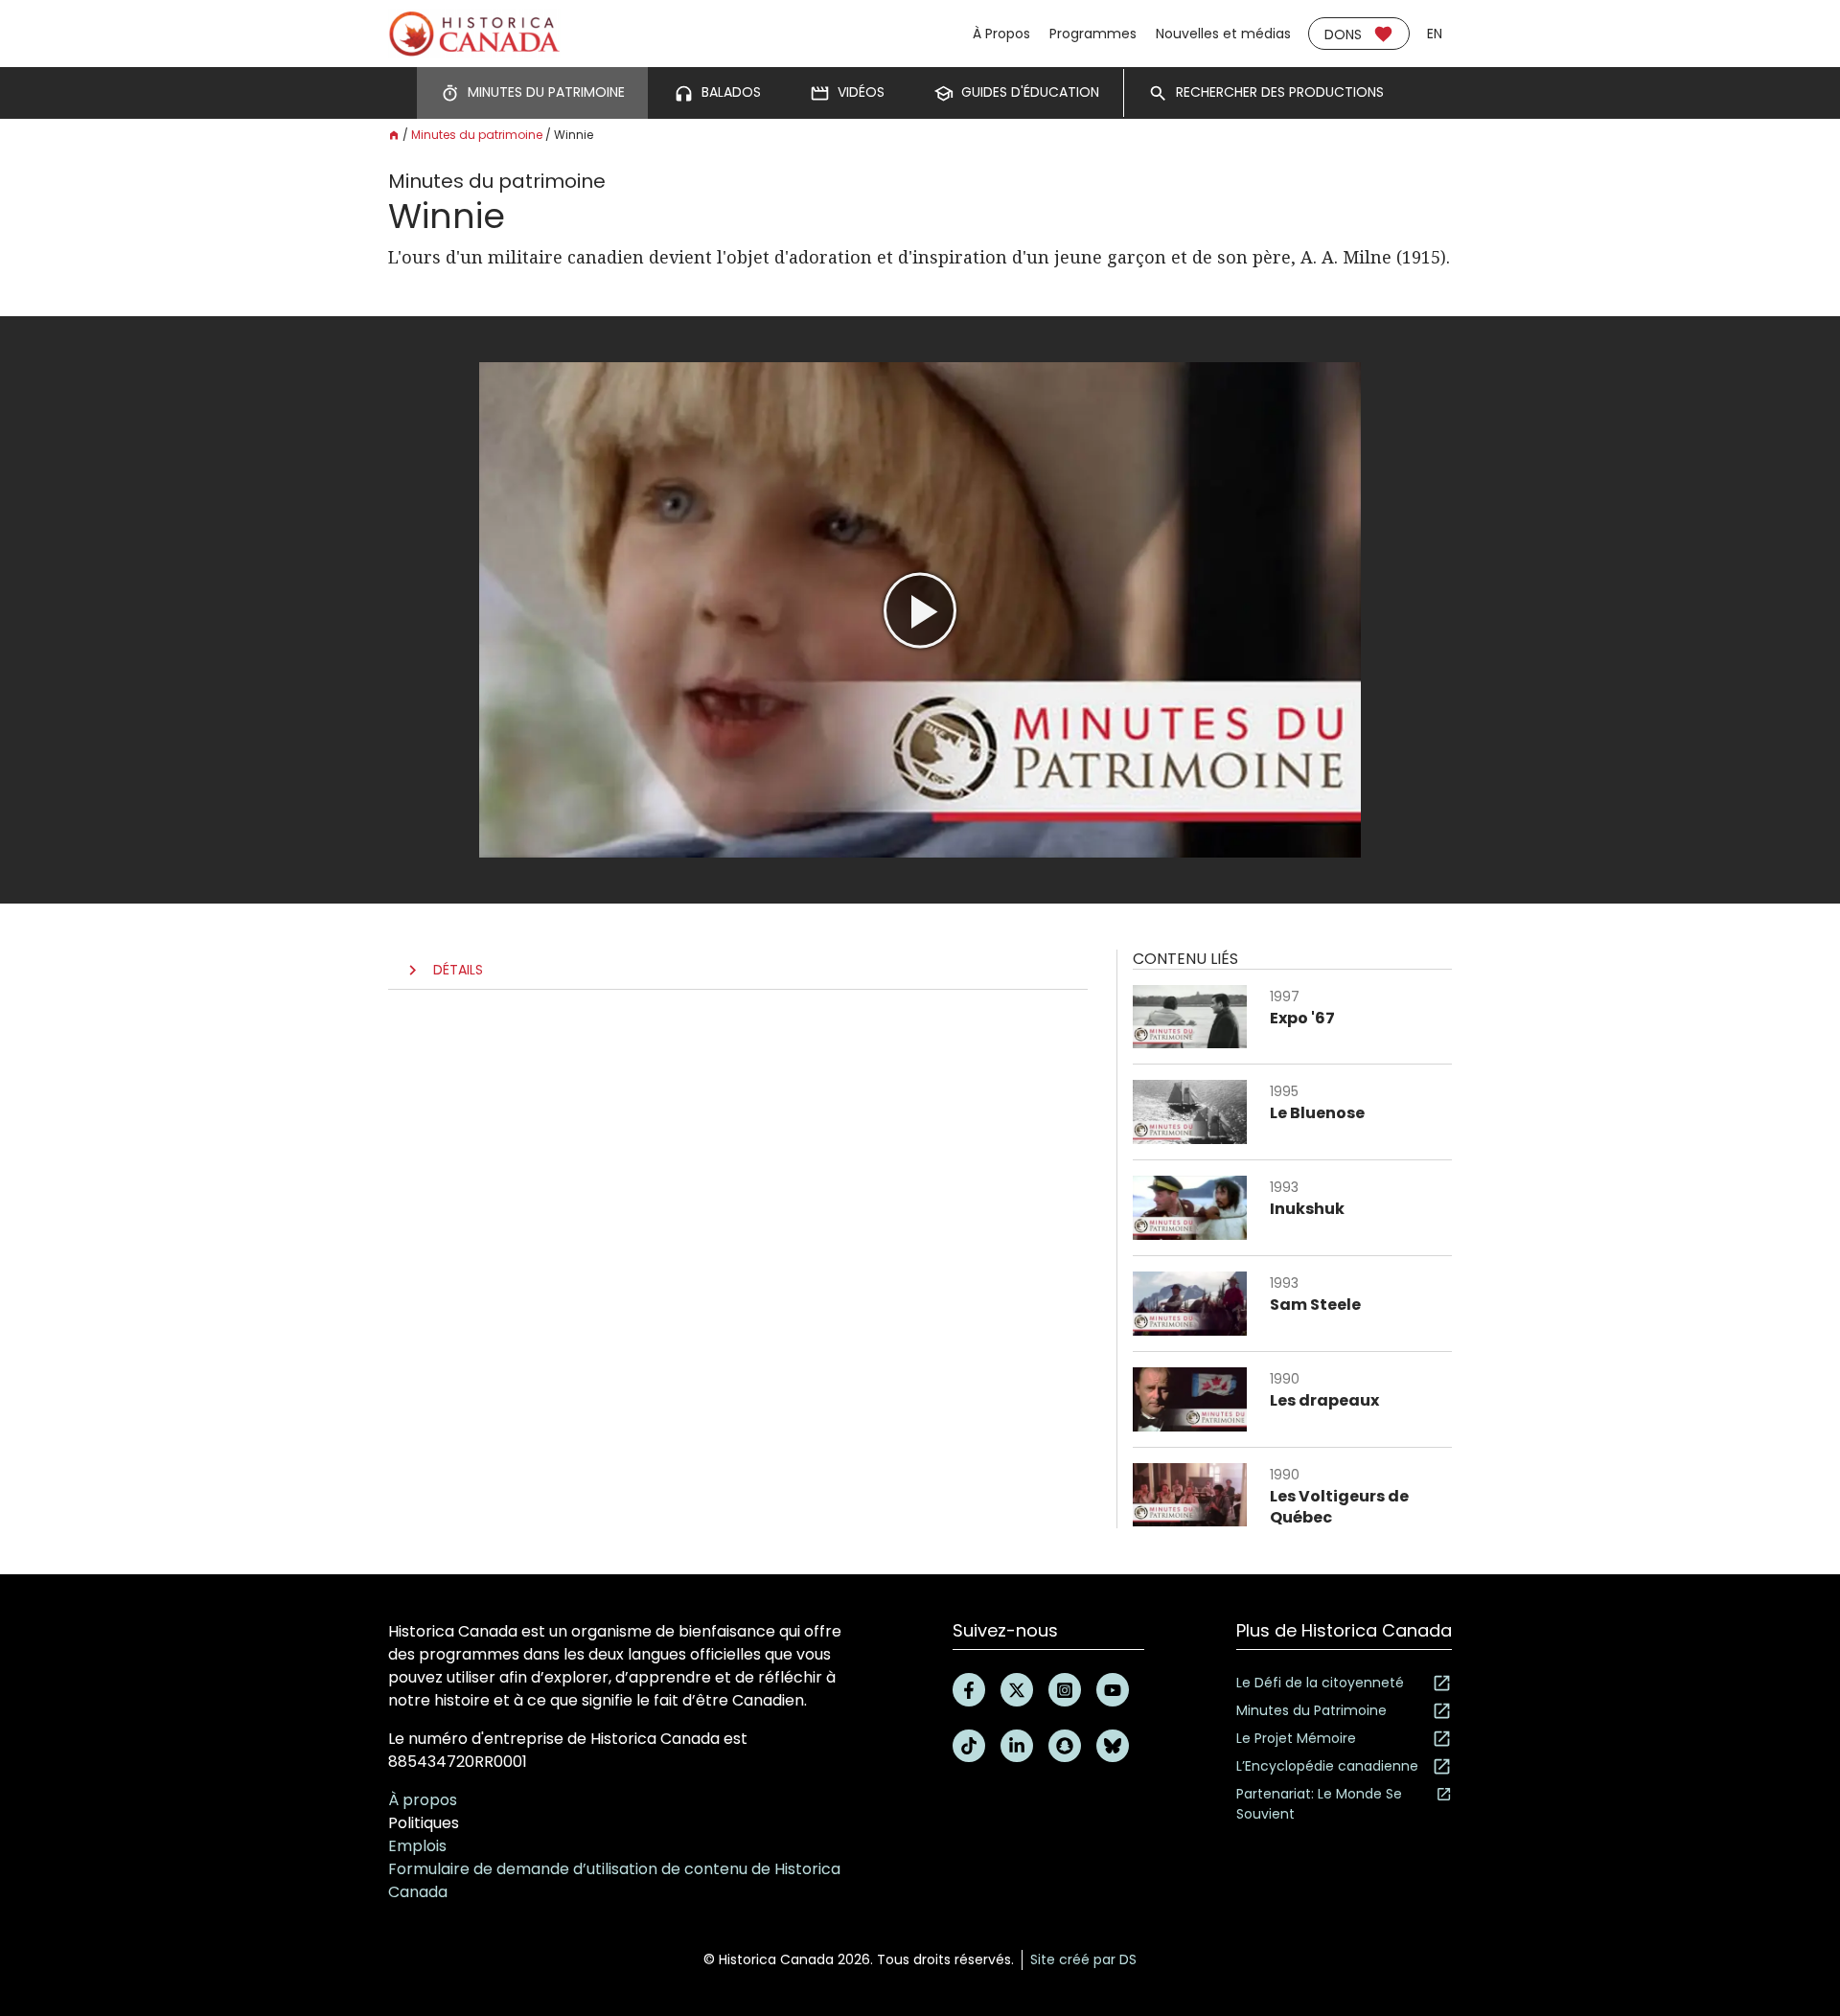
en (1435, 34)
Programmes (1093, 34)
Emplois (417, 1846)
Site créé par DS (1083, 1959)
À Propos (1001, 34)
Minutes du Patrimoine (1311, 1710)
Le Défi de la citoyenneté (1320, 1683)
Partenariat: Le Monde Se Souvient (1319, 1804)
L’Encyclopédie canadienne (1327, 1766)
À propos (423, 1800)
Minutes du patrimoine (477, 135)
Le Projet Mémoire (1296, 1738)
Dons (1343, 34)
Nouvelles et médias (1223, 34)
